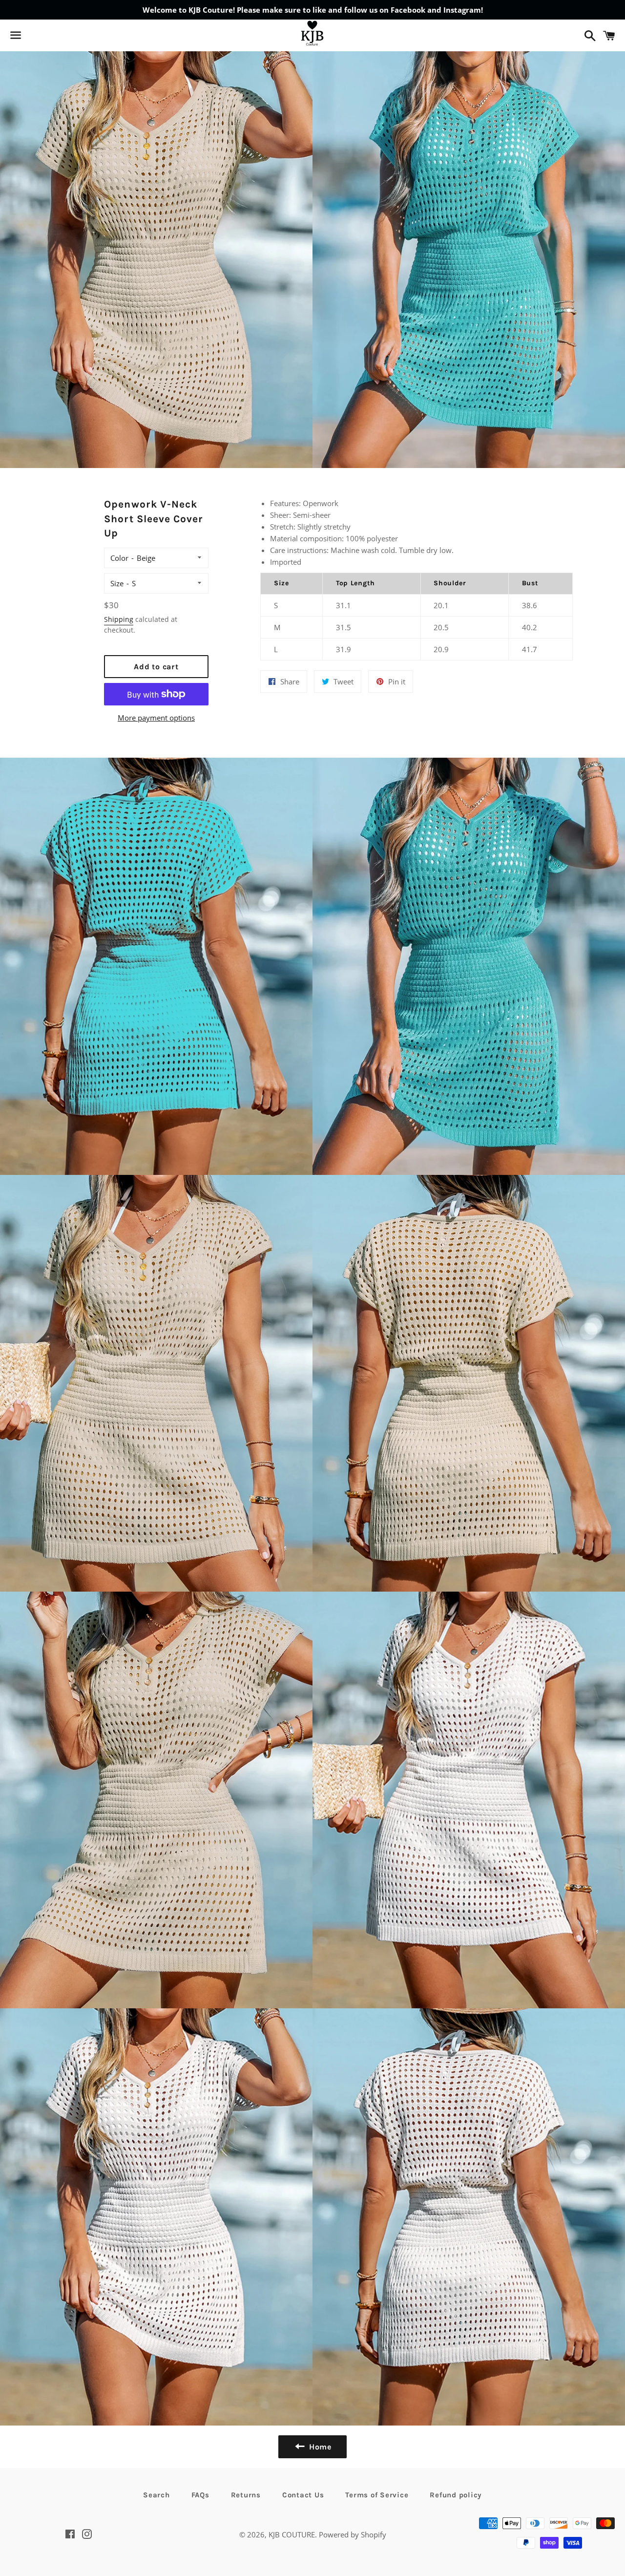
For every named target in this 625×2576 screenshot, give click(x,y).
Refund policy (456, 2495)
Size (117, 583)
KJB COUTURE (292, 2534)
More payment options (156, 718)
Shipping (119, 619)
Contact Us (303, 2495)
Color (119, 558)
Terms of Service (377, 2495)
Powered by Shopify (353, 2534)
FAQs (200, 2495)
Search (156, 2495)
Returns (246, 2495)
